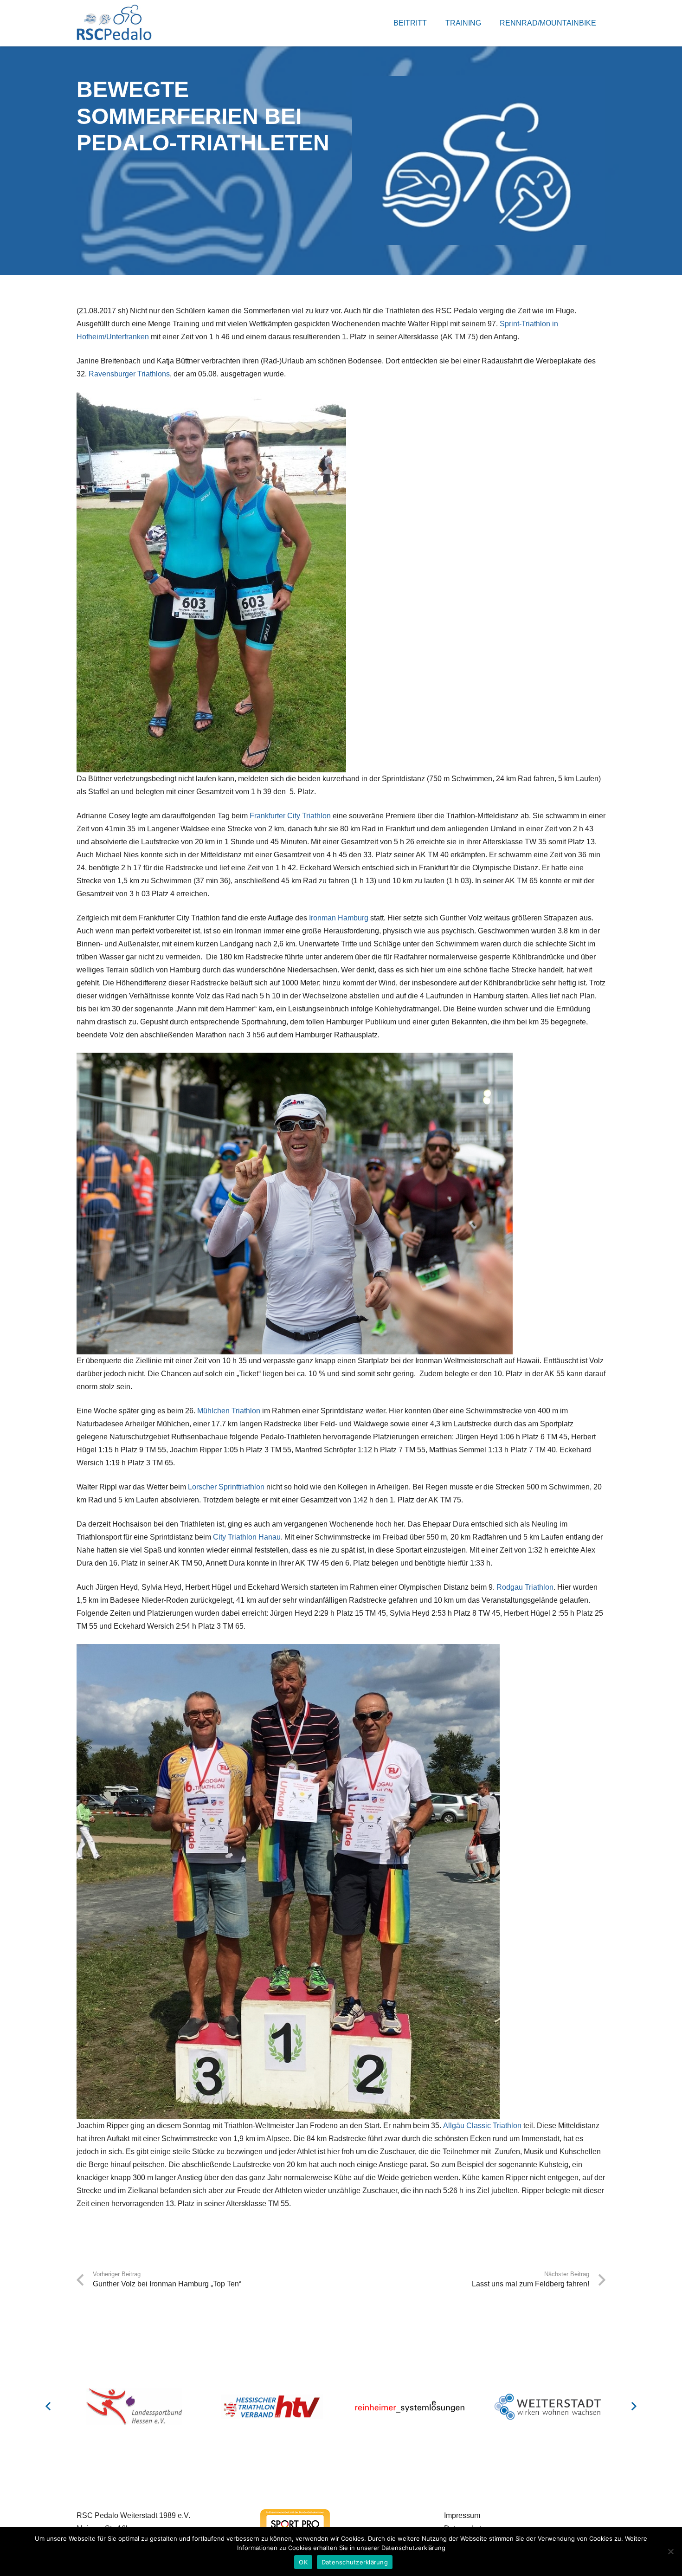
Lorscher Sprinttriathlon (227, 1487)
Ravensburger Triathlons (129, 374)
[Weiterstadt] (548, 2407)
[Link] (114, 23)
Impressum (462, 2515)
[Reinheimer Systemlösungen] (410, 2407)
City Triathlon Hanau (247, 1537)
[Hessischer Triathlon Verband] (272, 2407)
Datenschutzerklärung (355, 2562)
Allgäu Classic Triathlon (482, 2126)
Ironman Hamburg (339, 918)
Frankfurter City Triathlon (290, 816)
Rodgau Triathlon (525, 1587)
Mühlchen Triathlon (229, 1411)
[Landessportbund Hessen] (134, 2407)
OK (303, 2562)
